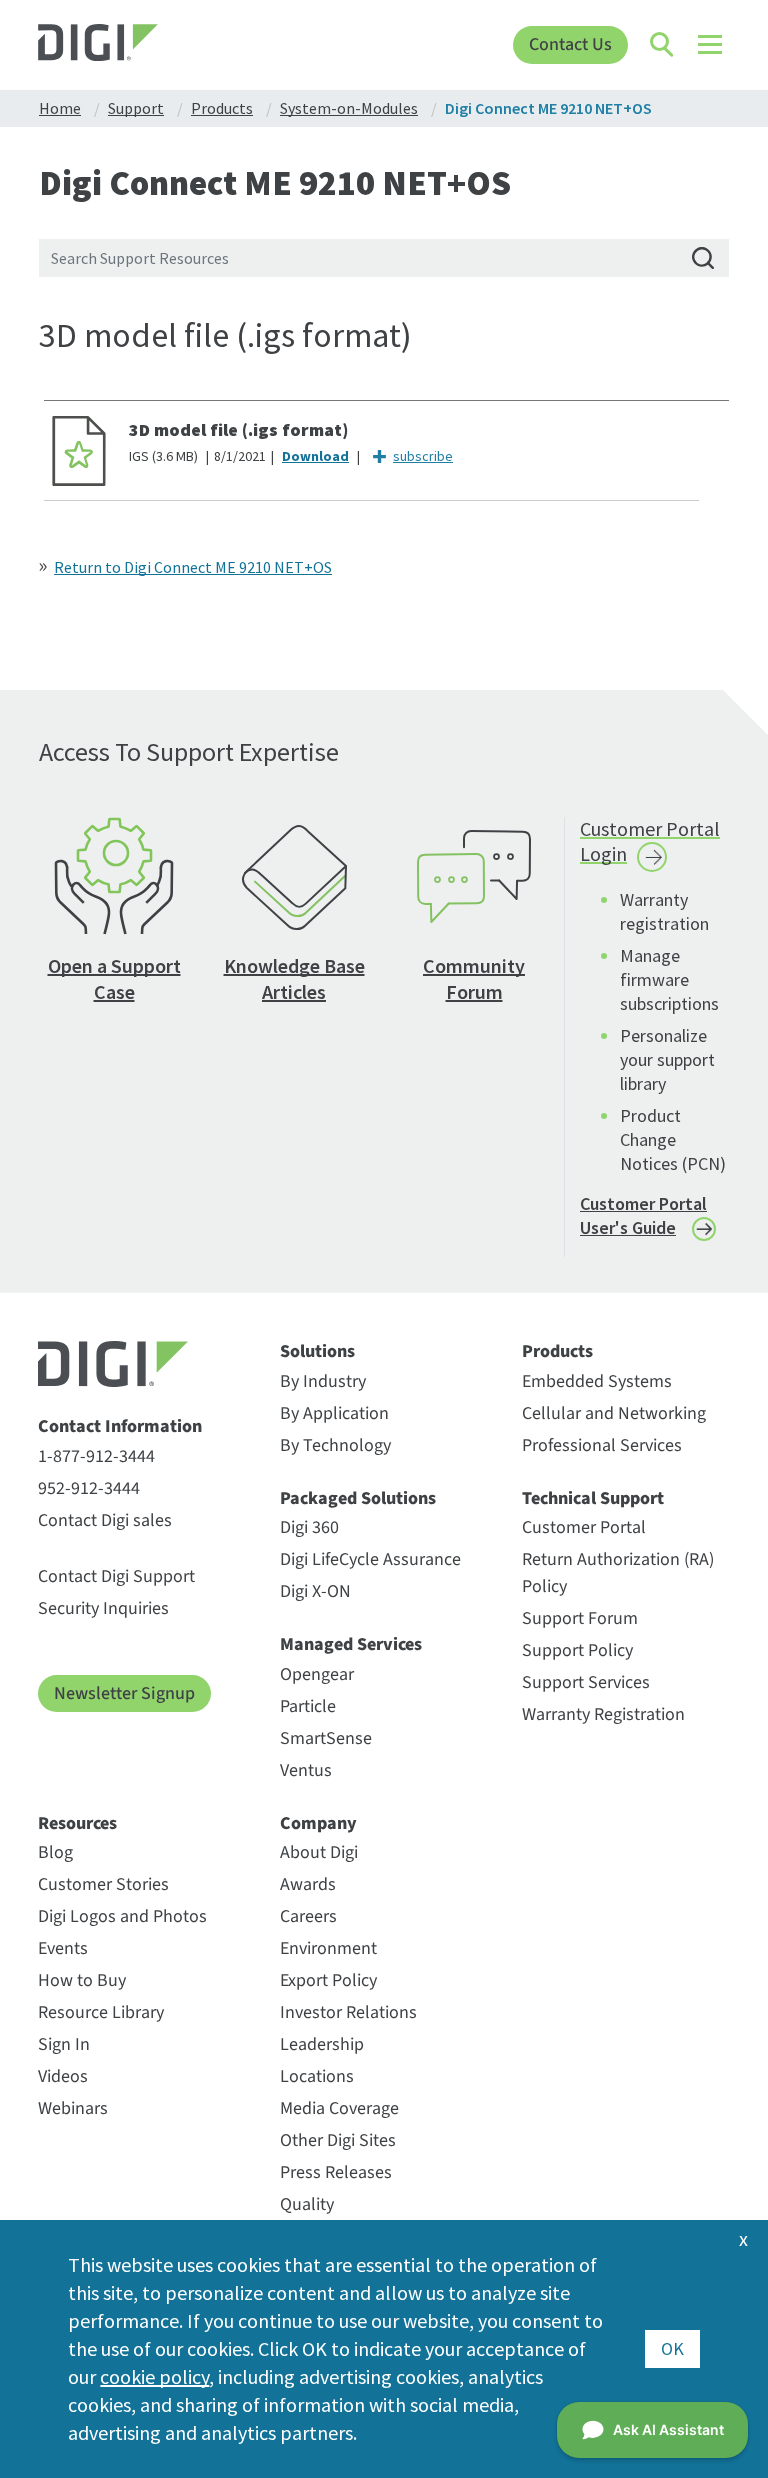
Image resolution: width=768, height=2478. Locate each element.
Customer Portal (584, 1527)
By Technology (335, 1445)
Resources (77, 1824)
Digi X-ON (315, 1591)
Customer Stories (103, 1884)
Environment (328, 1948)
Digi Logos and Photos (122, 1916)
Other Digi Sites (338, 2140)
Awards (308, 1884)
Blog (55, 1852)
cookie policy (154, 2376)
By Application (334, 1413)
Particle (308, 1706)
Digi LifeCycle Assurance (370, 1559)
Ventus (306, 1770)
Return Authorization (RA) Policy (618, 1573)
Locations (317, 2076)
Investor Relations (348, 2012)
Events (63, 1948)
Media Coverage (339, 2108)
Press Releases (336, 2172)
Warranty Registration (603, 1714)
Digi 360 (309, 1527)
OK (672, 2348)
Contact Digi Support (116, 1576)
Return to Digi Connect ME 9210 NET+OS (193, 567)
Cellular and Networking (614, 1413)
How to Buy (82, 1980)
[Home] (124, 45)
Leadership (322, 2044)
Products (557, 1352)
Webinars (73, 2108)
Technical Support (593, 1499)
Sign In (64, 2044)
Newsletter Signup (124, 1693)
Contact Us (570, 44)
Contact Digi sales (105, 1520)
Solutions (317, 1352)
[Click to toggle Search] (663, 45)
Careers (308, 1916)
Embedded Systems (597, 1381)
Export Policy (328, 1980)
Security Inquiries (103, 1608)
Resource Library (101, 2012)
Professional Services (602, 1445)
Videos (63, 2076)
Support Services (586, 1682)
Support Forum (580, 1618)
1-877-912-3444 (96, 1456)
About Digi (319, 1852)
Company (318, 1824)
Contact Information (120, 1427)
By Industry (323, 1381)
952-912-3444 (89, 1488)
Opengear (317, 1674)
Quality (307, 2204)
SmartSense (326, 1738)
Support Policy (577, 1650)
